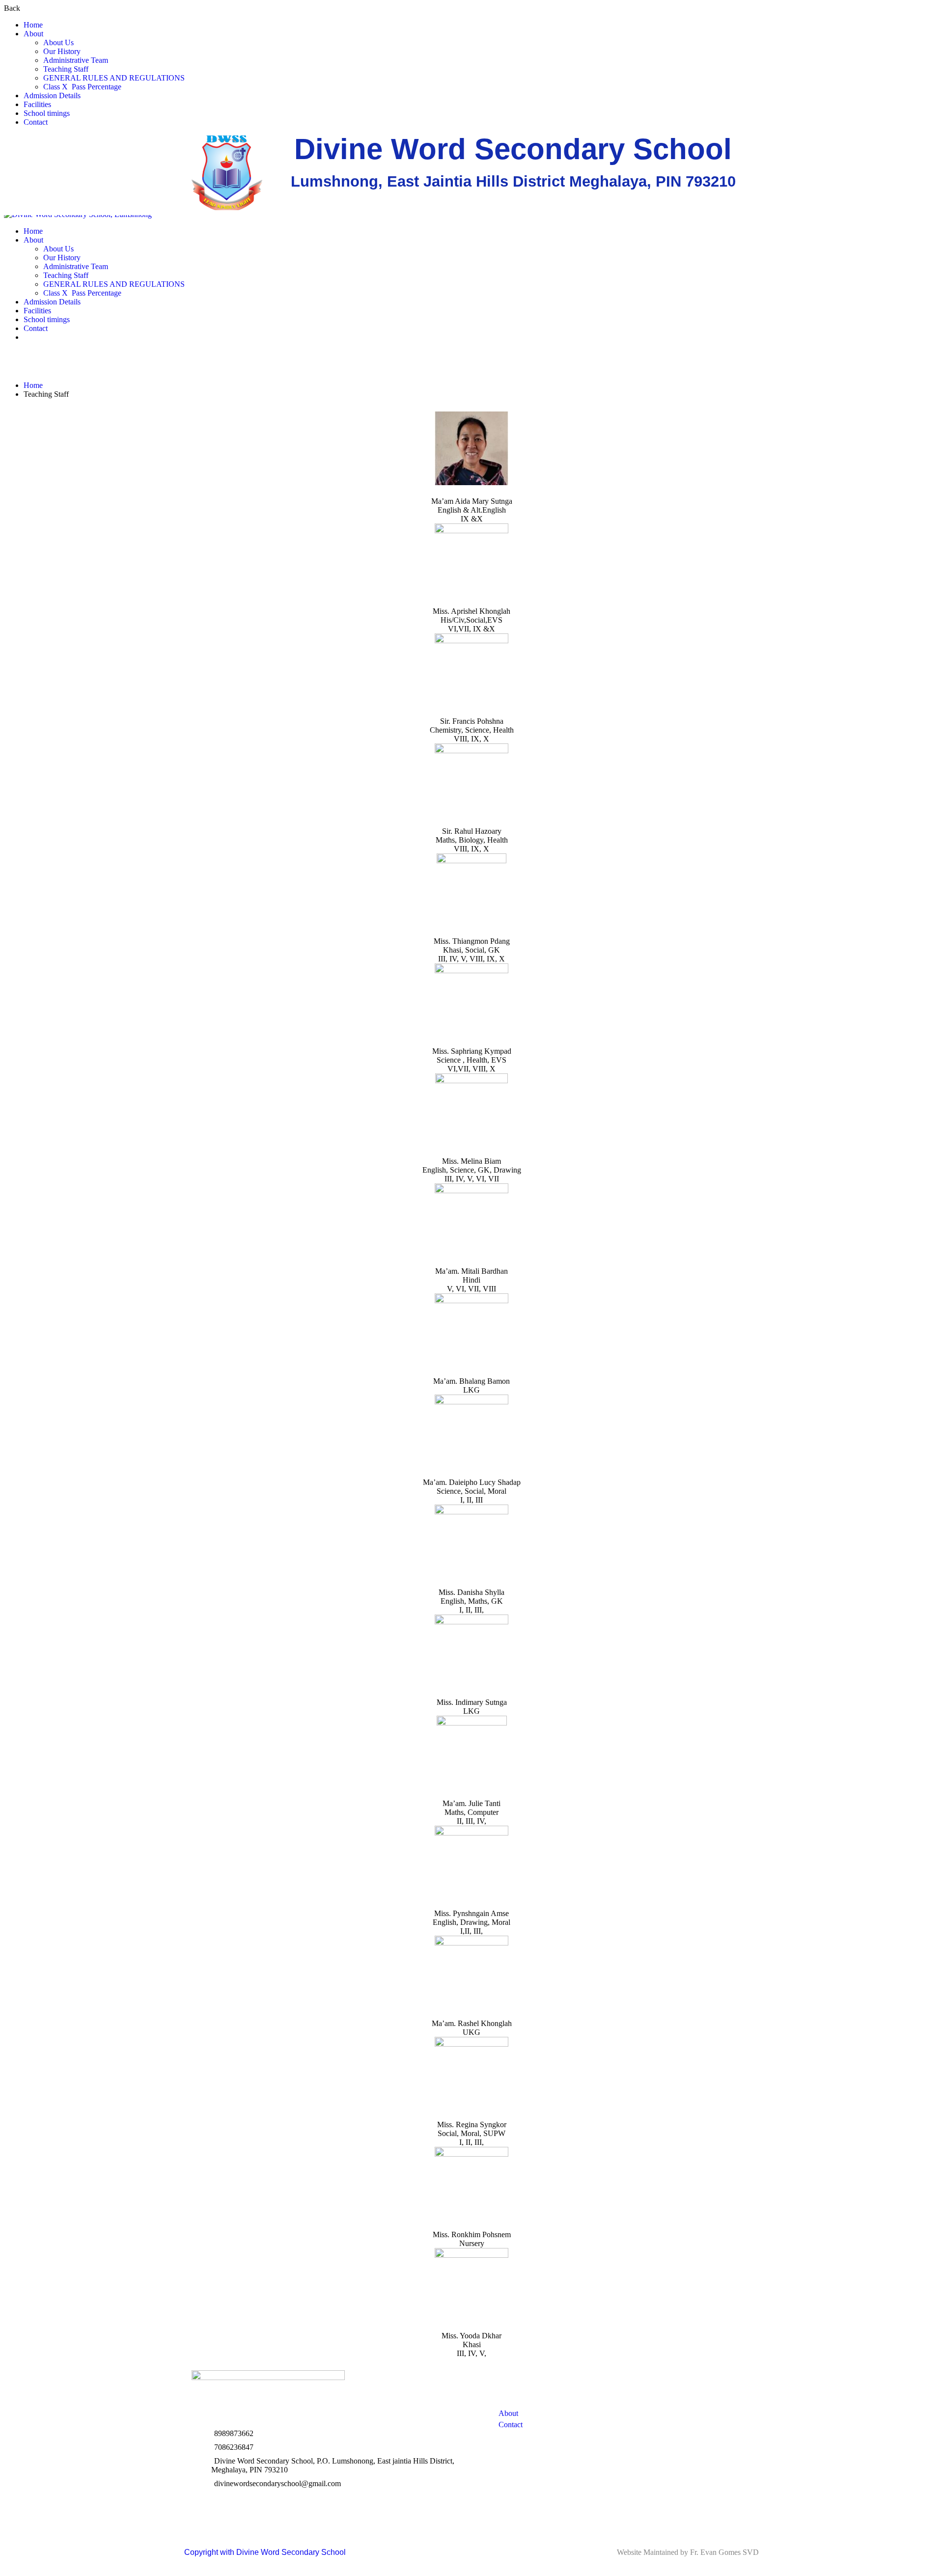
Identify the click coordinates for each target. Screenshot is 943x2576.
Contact (36, 122)
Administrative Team (76, 60)
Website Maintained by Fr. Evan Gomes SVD (688, 2552)
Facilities (37, 104)
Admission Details (52, 96)
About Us (58, 42)
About (33, 34)
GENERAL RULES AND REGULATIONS (114, 78)
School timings (47, 113)
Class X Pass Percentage (82, 87)
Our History (62, 51)
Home (33, 25)
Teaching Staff (66, 69)
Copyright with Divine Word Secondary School (265, 2552)
